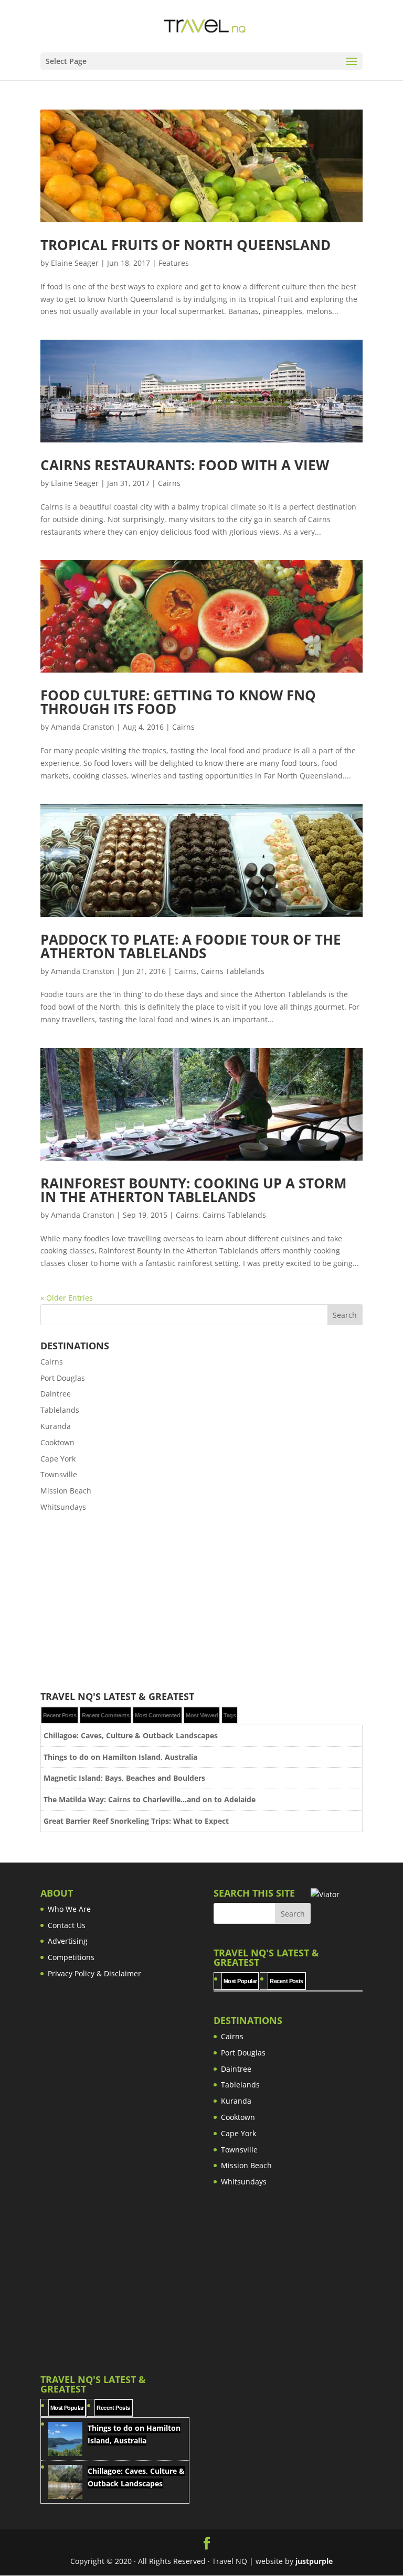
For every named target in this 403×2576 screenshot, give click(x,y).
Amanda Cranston (83, 727)
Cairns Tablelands (233, 971)
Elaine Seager (75, 263)
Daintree (56, 1394)
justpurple (314, 2561)
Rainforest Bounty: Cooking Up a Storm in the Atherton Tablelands (194, 1190)
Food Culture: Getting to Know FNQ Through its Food (178, 702)
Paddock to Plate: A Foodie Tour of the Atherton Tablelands (191, 946)
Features (174, 263)
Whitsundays (63, 1507)
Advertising (68, 1941)
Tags (230, 1715)
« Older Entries (67, 1298)
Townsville (59, 1474)
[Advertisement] (201, 1603)
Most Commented (157, 1715)
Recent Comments (105, 1715)
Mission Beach (66, 1491)
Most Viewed (202, 1715)
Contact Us (67, 1925)
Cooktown (57, 1442)
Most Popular (240, 1981)
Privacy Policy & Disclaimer (94, 1973)
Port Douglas (63, 1378)
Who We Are (69, 1909)
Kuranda (56, 1426)
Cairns (169, 483)
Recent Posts (60, 1715)
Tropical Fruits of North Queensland (185, 245)
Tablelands (60, 1410)
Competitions (71, 1957)
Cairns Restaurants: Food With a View (185, 465)
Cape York (58, 1459)
